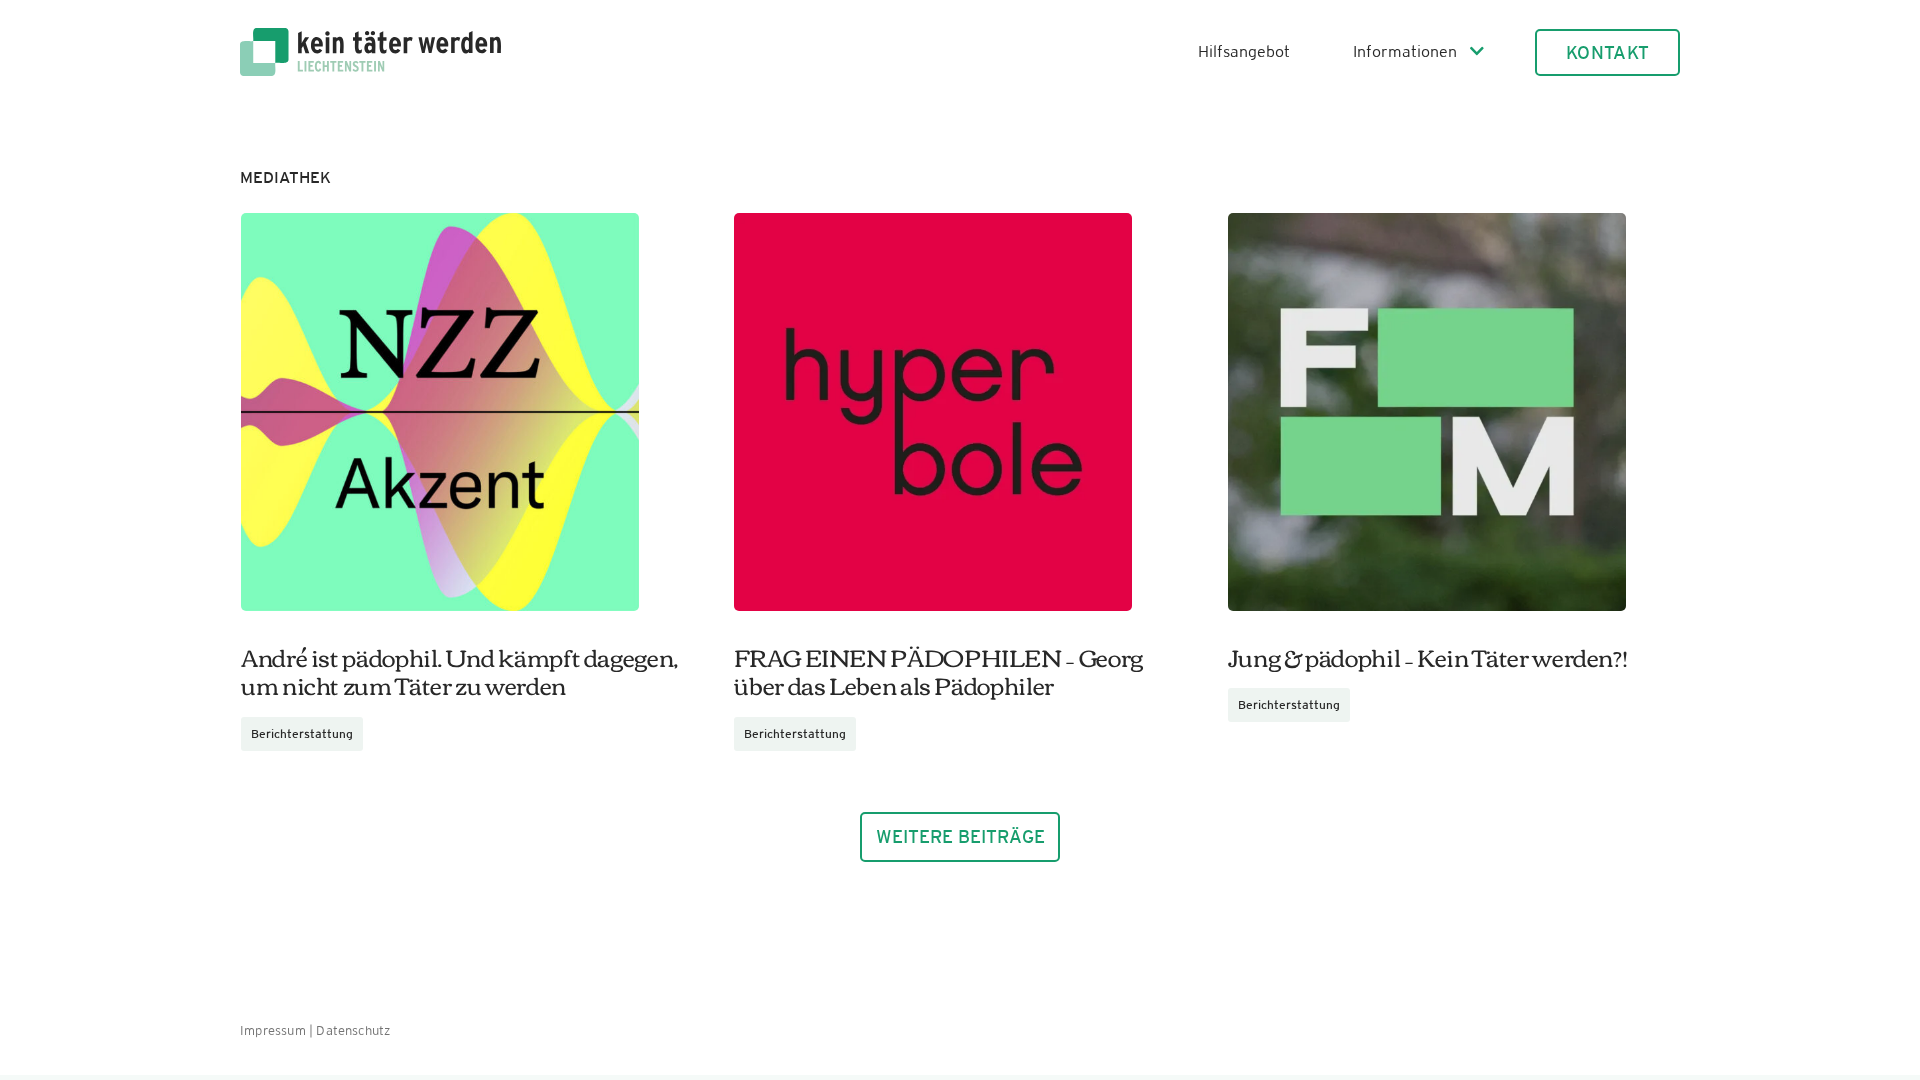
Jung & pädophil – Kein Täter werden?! (1428, 656)
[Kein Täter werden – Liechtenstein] (370, 35)
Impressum (273, 1030)
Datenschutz (353, 1030)
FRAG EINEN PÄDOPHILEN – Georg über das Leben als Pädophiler (938, 670)
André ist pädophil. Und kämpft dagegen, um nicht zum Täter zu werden (459, 670)
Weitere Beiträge (960, 836)
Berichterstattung (302, 734)
